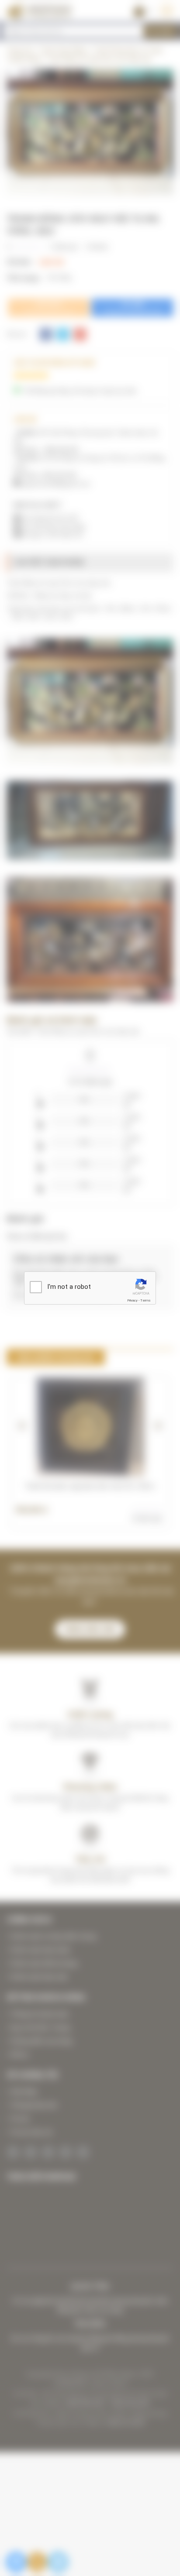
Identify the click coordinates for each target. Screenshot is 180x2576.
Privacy (132, 1300)
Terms (145, 1300)
